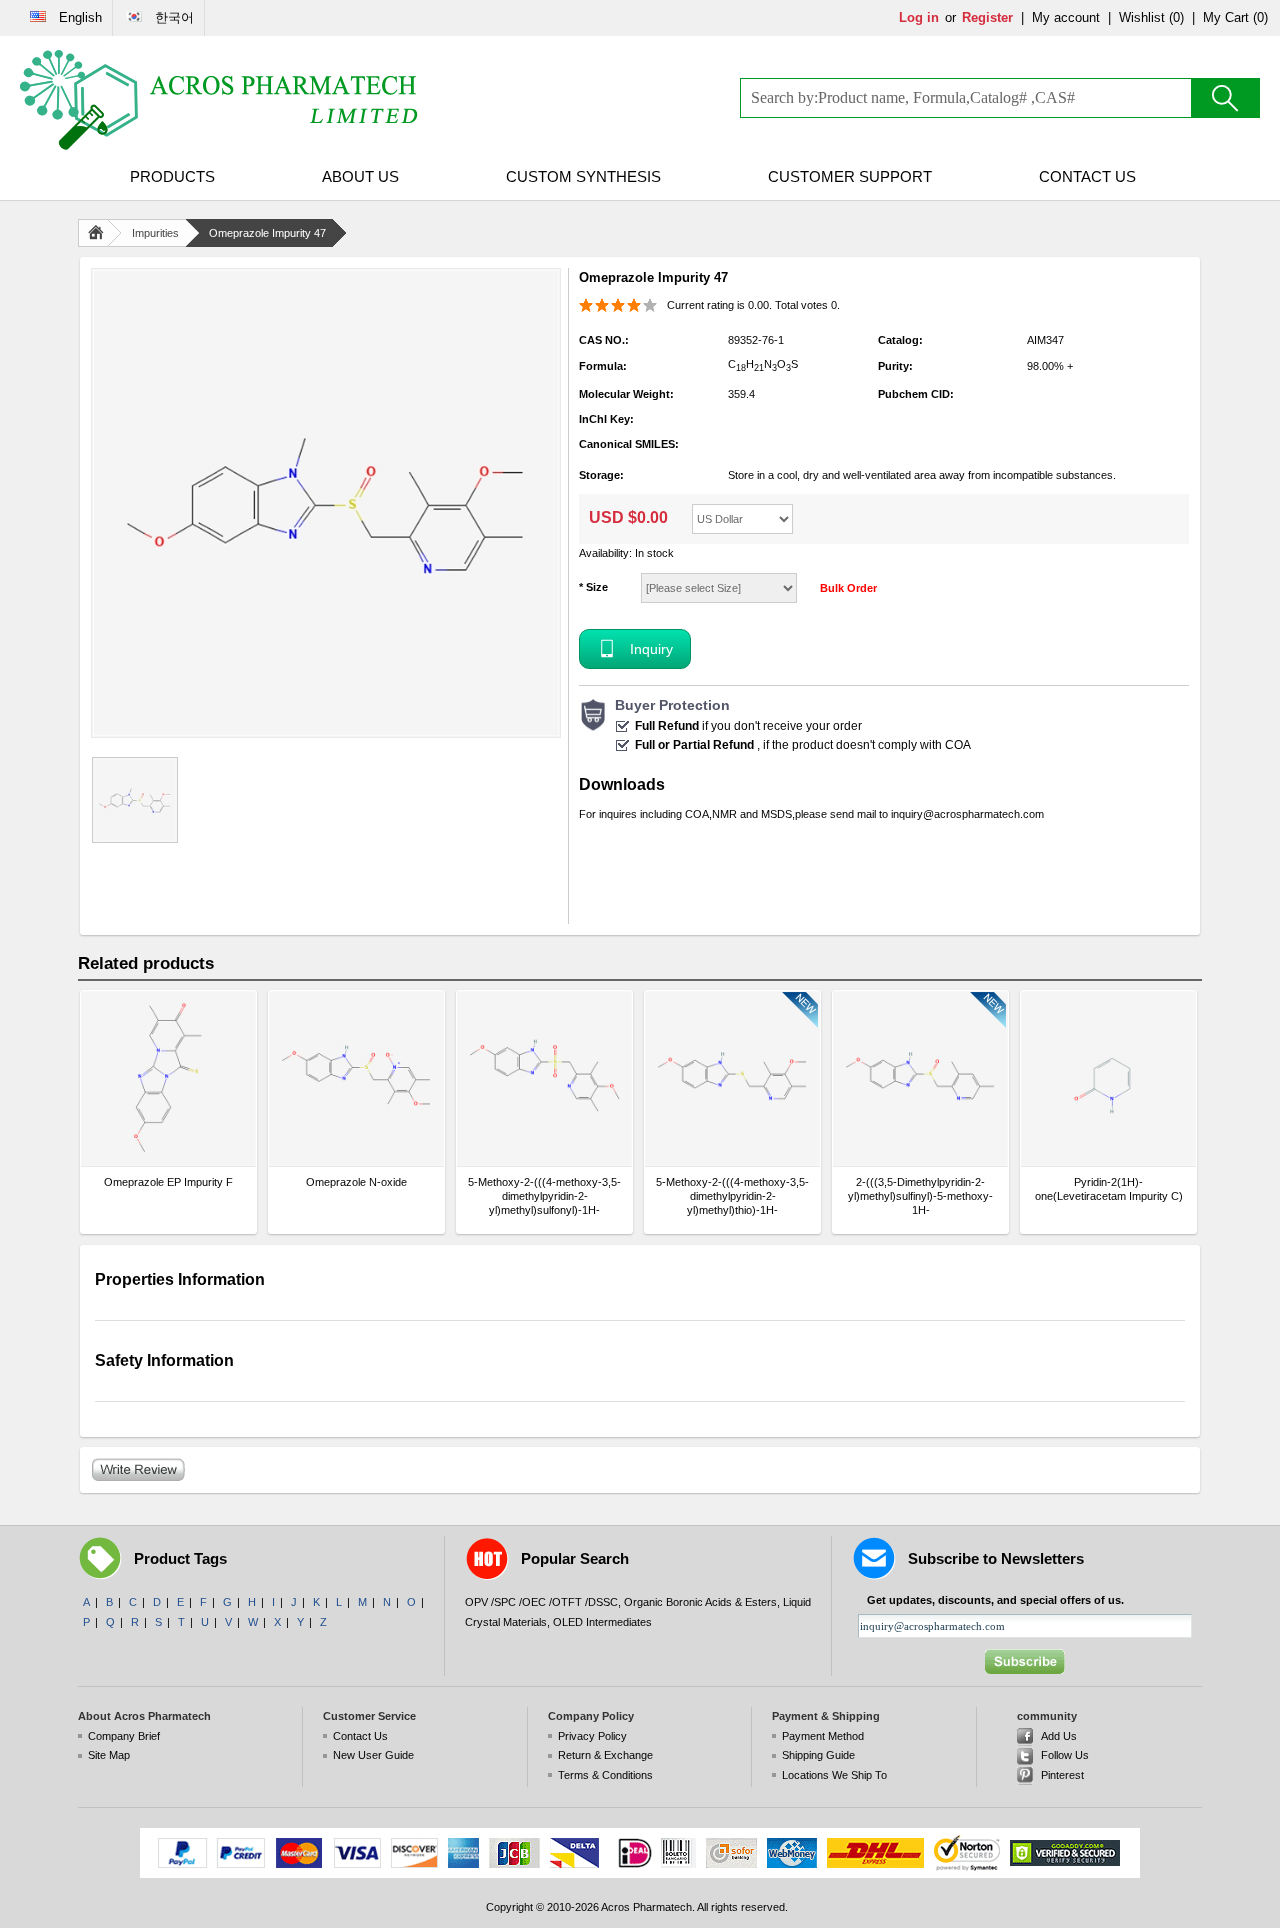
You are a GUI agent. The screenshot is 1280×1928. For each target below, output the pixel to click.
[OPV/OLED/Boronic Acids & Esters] (220, 100)
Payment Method (823, 1736)
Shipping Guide (818, 1755)
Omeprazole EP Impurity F (168, 1182)
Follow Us (1065, 1755)
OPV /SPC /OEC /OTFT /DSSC (541, 1602)
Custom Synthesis (583, 176)
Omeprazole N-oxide (356, 1182)
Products (172, 176)
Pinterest (1062, 1775)
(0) (1176, 17)
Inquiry (651, 649)
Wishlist (1142, 17)
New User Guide (373, 1755)
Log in (919, 17)
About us (360, 176)
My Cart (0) (1235, 17)
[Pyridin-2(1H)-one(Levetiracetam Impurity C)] (1108, 1078)
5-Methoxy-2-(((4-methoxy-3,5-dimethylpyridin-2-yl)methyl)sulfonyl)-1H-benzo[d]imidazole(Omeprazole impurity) (544, 1196)
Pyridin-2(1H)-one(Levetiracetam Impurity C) (1109, 1189)
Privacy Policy (592, 1736)
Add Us (1059, 1736)
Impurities (155, 233)
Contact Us (1087, 176)
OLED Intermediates (602, 1622)
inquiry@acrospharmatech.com (967, 814)
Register (987, 17)
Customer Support (850, 176)
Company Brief (124, 1736)
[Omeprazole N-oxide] (356, 1078)
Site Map (109, 1755)
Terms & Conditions (605, 1775)
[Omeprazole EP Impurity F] (168, 1078)
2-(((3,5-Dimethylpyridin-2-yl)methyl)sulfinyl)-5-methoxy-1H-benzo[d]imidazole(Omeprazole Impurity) (920, 1196)
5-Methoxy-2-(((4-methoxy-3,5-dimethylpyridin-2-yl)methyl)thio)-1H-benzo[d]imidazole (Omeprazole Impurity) (733, 1196)
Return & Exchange (605, 1755)
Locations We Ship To (834, 1775)
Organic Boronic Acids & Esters (700, 1602)
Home (100, 233)
